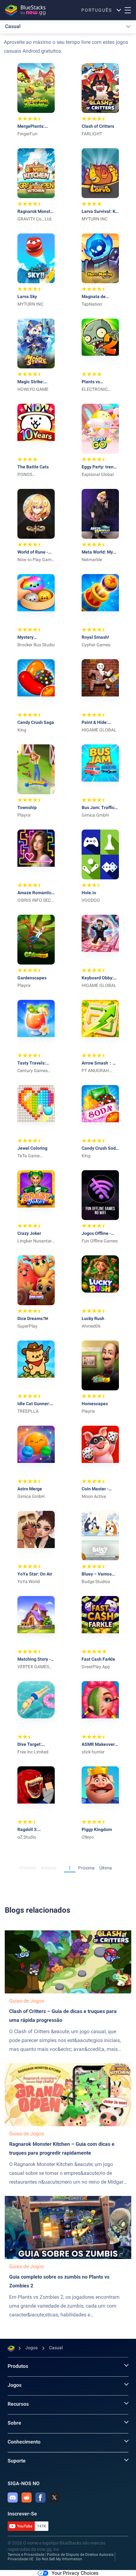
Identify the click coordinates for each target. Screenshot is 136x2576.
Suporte (17, 2461)
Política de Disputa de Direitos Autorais (80, 2555)
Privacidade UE (21, 2559)
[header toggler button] (128, 10)
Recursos (18, 2404)
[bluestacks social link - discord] (13, 2497)
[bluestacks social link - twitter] (54, 2497)
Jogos (15, 2385)
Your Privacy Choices (75, 2573)
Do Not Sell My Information (59, 2559)
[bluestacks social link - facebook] (40, 2497)
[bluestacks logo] (25, 10)
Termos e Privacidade (26, 2555)
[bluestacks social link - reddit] (27, 2497)
